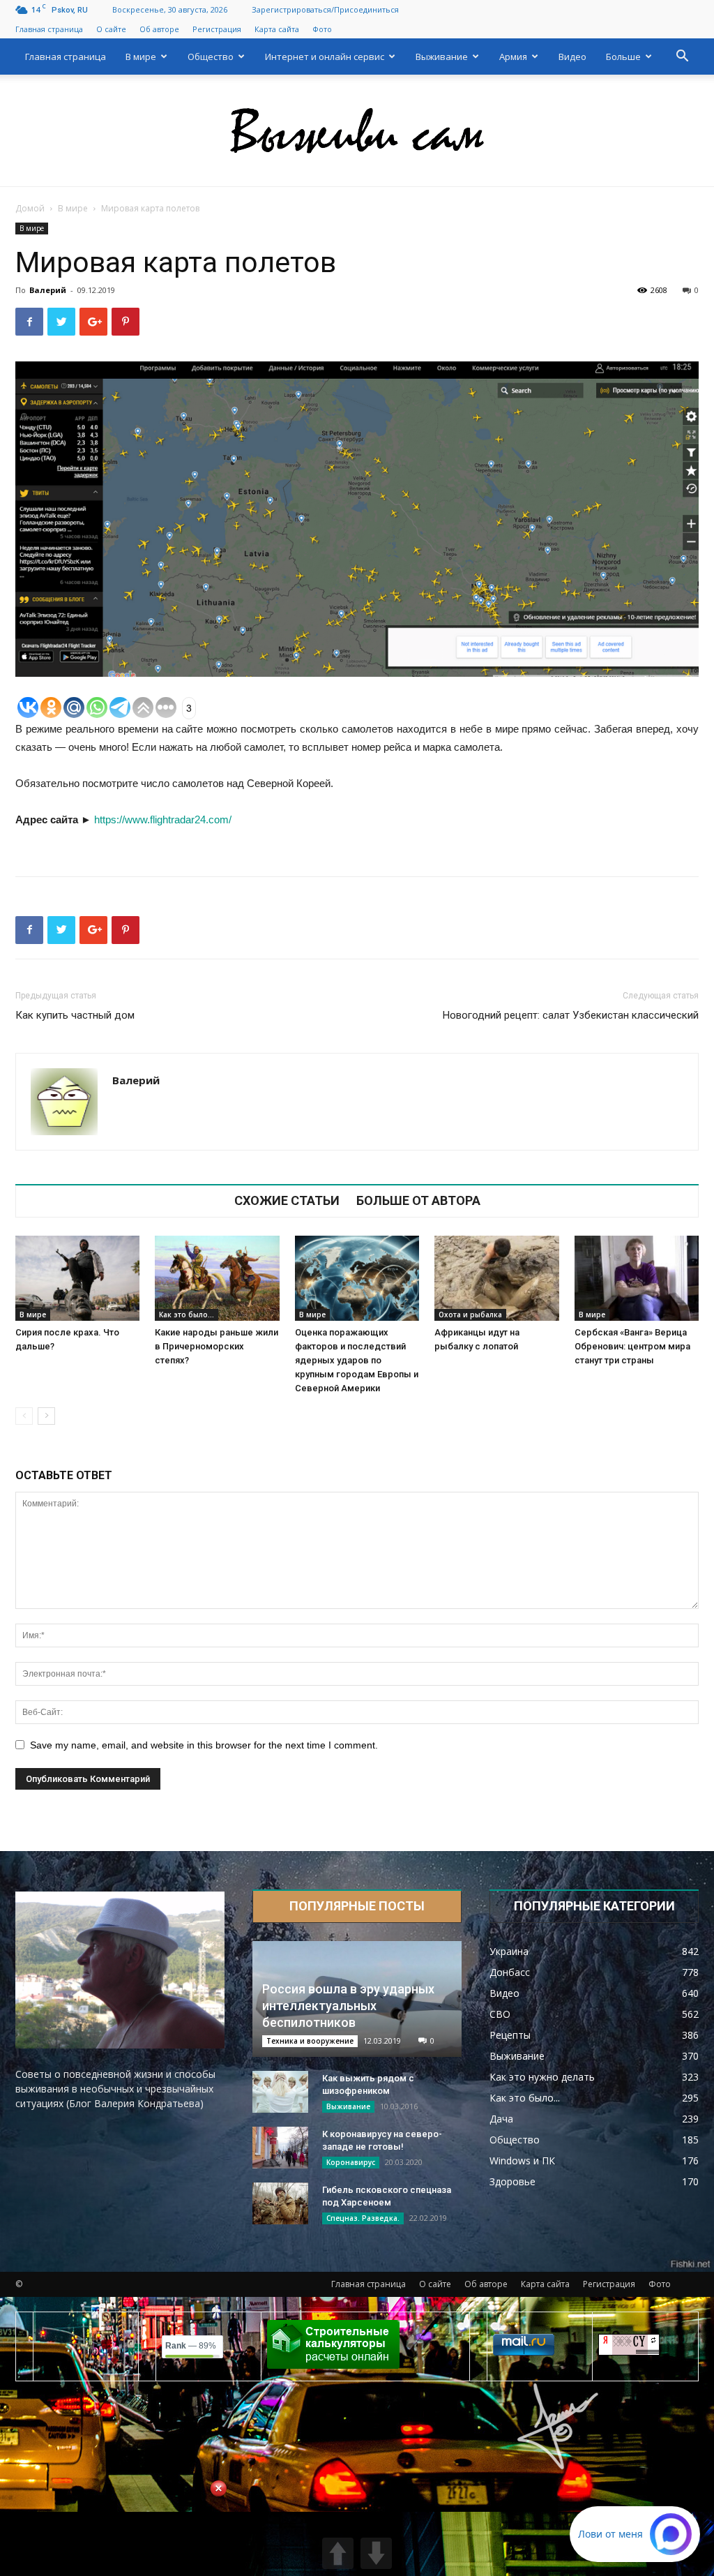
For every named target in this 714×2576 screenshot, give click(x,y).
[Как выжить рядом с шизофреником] (280, 2092)
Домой (30, 208)
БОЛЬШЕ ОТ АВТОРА (418, 1201)
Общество (211, 57)
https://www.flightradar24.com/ (163, 819)
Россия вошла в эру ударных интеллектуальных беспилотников (348, 2006)
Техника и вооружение (310, 2041)
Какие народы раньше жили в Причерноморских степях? (217, 1346)
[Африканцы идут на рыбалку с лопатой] (496, 1279)
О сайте (111, 29)
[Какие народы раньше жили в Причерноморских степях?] (217, 1279)
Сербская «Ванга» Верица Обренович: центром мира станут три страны (632, 1346)
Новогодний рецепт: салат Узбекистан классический (571, 1015)
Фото (322, 29)
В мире (141, 57)
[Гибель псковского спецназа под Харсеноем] (280, 2203)
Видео (572, 57)
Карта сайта (277, 29)
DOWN (376, 2553)
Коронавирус (351, 2162)
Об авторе (159, 29)
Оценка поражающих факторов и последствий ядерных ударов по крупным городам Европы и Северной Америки (357, 1360)
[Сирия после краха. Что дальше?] (77, 1279)
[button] (682, 58)
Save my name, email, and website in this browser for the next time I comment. (204, 1745)
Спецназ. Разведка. (363, 2218)
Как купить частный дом (75, 1015)
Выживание (442, 57)
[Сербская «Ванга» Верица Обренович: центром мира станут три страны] (637, 1279)
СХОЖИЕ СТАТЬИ (287, 1201)
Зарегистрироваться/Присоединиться (325, 9)
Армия (513, 57)
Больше (623, 57)
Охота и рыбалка (470, 1315)
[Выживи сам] (357, 131)
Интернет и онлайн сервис (325, 57)
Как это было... (187, 1315)
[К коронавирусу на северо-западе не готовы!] (280, 2148)
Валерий (48, 290)
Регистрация (217, 29)
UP (338, 2553)
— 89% (191, 2346)
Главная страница (49, 29)
